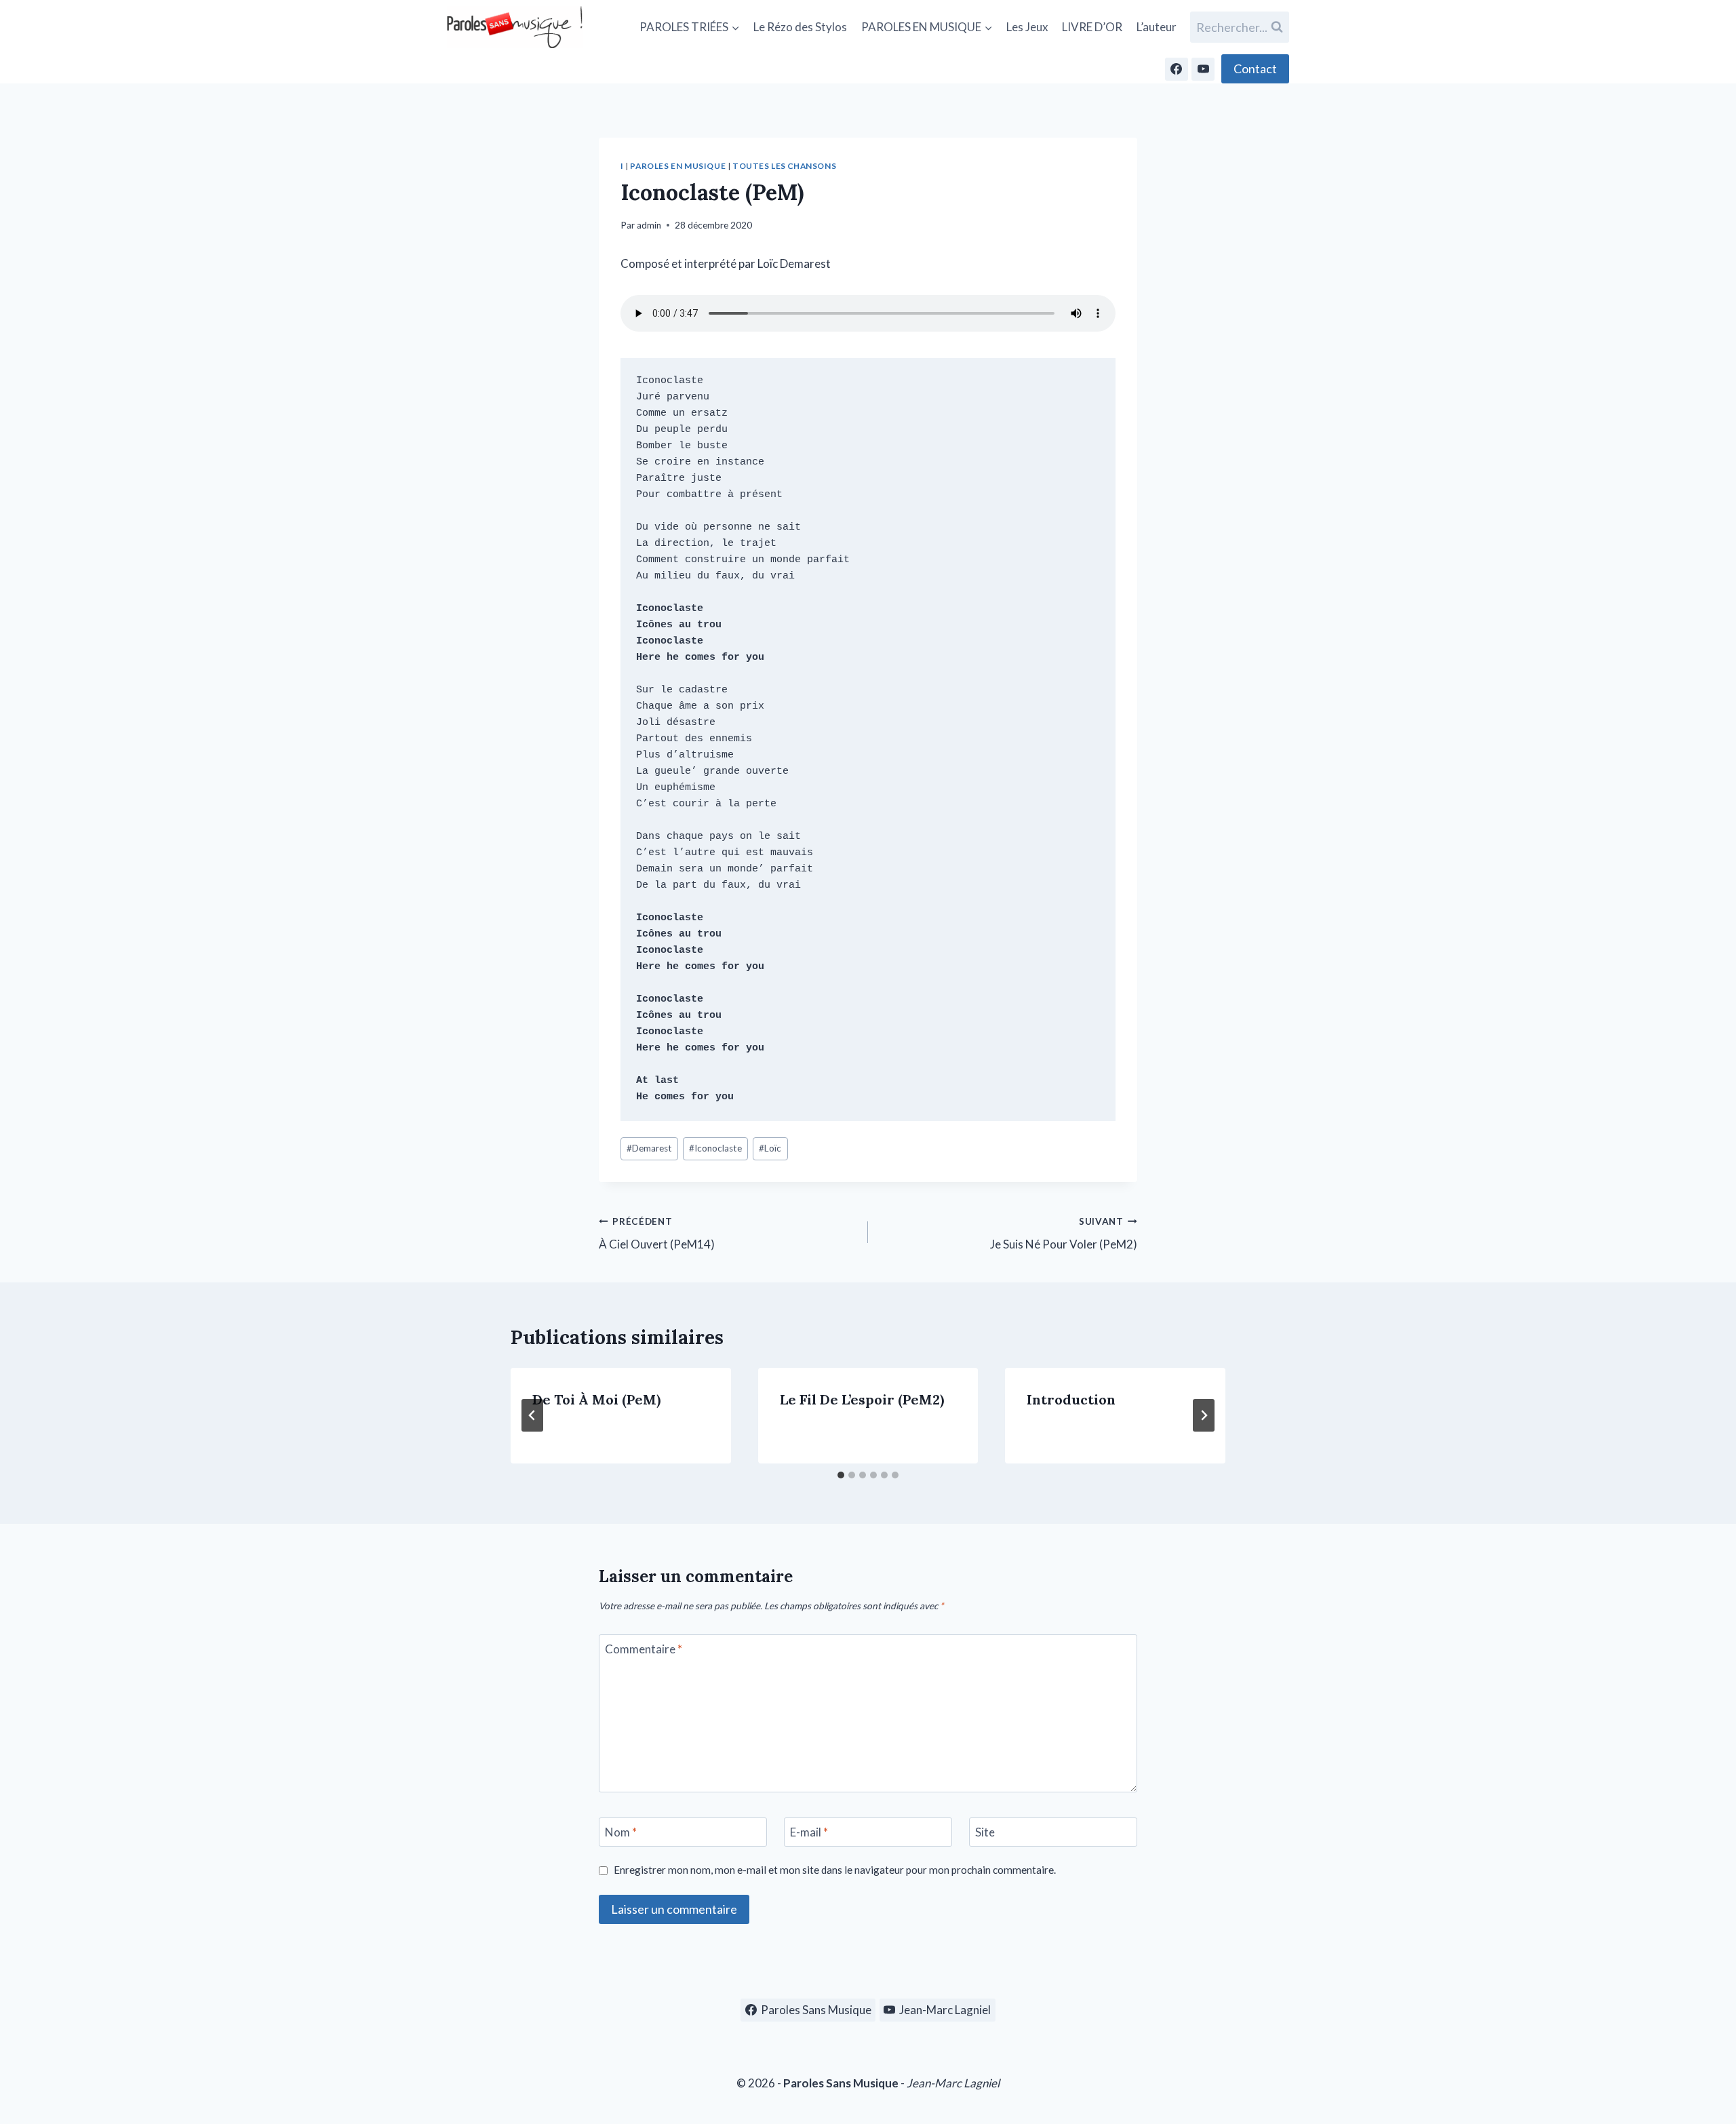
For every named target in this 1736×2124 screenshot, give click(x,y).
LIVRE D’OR (1092, 27)
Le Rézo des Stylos (800, 27)
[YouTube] (1203, 69)
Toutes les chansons (784, 166)
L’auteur (1157, 27)
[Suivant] (1204, 1415)
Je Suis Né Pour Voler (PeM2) (1064, 1234)
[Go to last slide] (532, 1415)
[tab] (841, 1475)
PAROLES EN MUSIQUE (678, 166)
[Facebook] (1177, 69)
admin (649, 225)
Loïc (770, 1148)
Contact (1255, 68)
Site (985, 1832)
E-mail (809, 1832)
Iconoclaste (715, 1148)
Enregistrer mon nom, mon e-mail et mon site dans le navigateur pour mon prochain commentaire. (835, 1870)
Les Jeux (1027, 27)
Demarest (649, 1148)
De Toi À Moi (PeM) (596, 1399)
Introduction (1071, 1399)
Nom (621, 1832)
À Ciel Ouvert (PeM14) (657, 1234)
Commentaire (644, 1649)
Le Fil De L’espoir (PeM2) (862, 1399)
